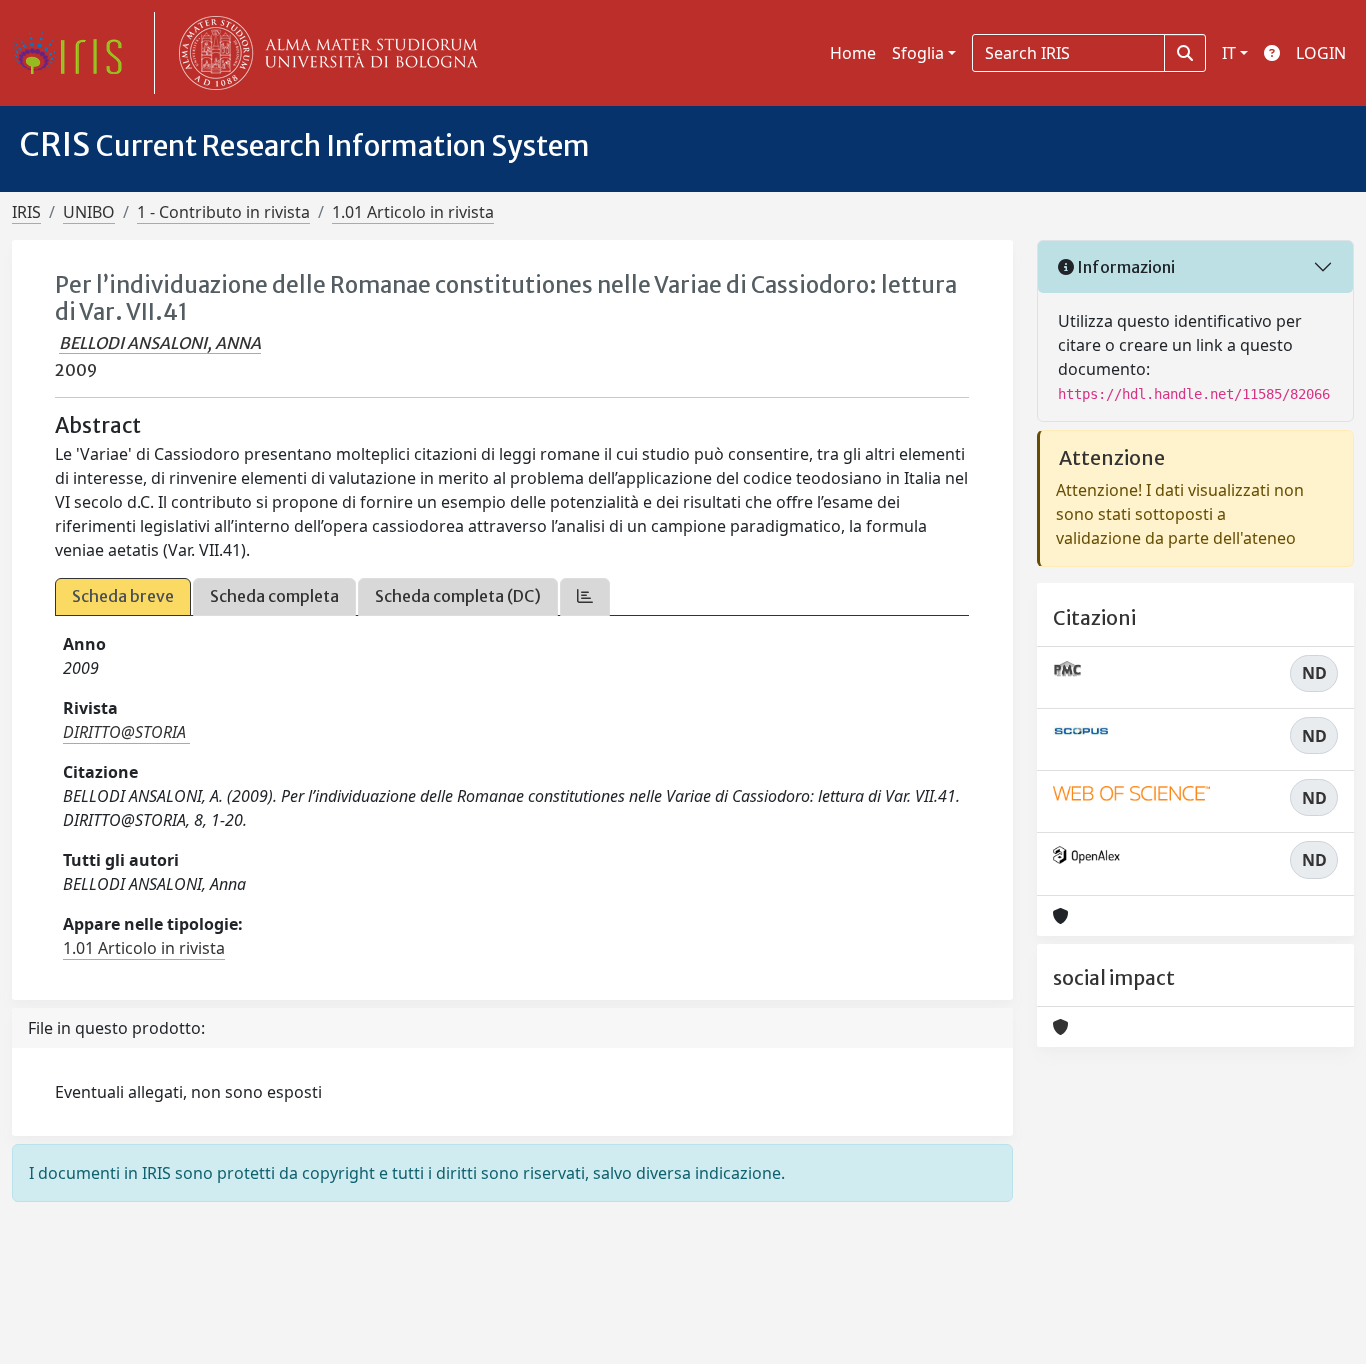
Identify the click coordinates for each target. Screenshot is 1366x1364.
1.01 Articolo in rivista (413, 212)
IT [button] (1229, 53)
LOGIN (1321, 53)
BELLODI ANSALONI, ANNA (160, 343)
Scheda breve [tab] (123, 596)
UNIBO (89, 212)
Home (853, 53)
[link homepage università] (324, 53)
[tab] (585, 596)
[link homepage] (75, 53)
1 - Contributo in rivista (223, 212)
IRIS (26, 212)
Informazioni (1124, 267)
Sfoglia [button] (918, 53)
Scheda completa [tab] (274, 596)
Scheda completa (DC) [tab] (458, 596)
